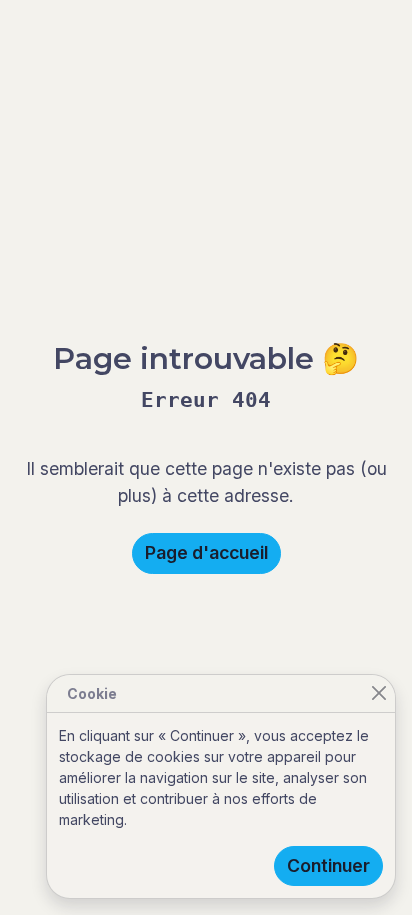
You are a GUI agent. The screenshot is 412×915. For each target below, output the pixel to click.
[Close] (378, 693)
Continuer (328, 865)
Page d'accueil (206, 552)
